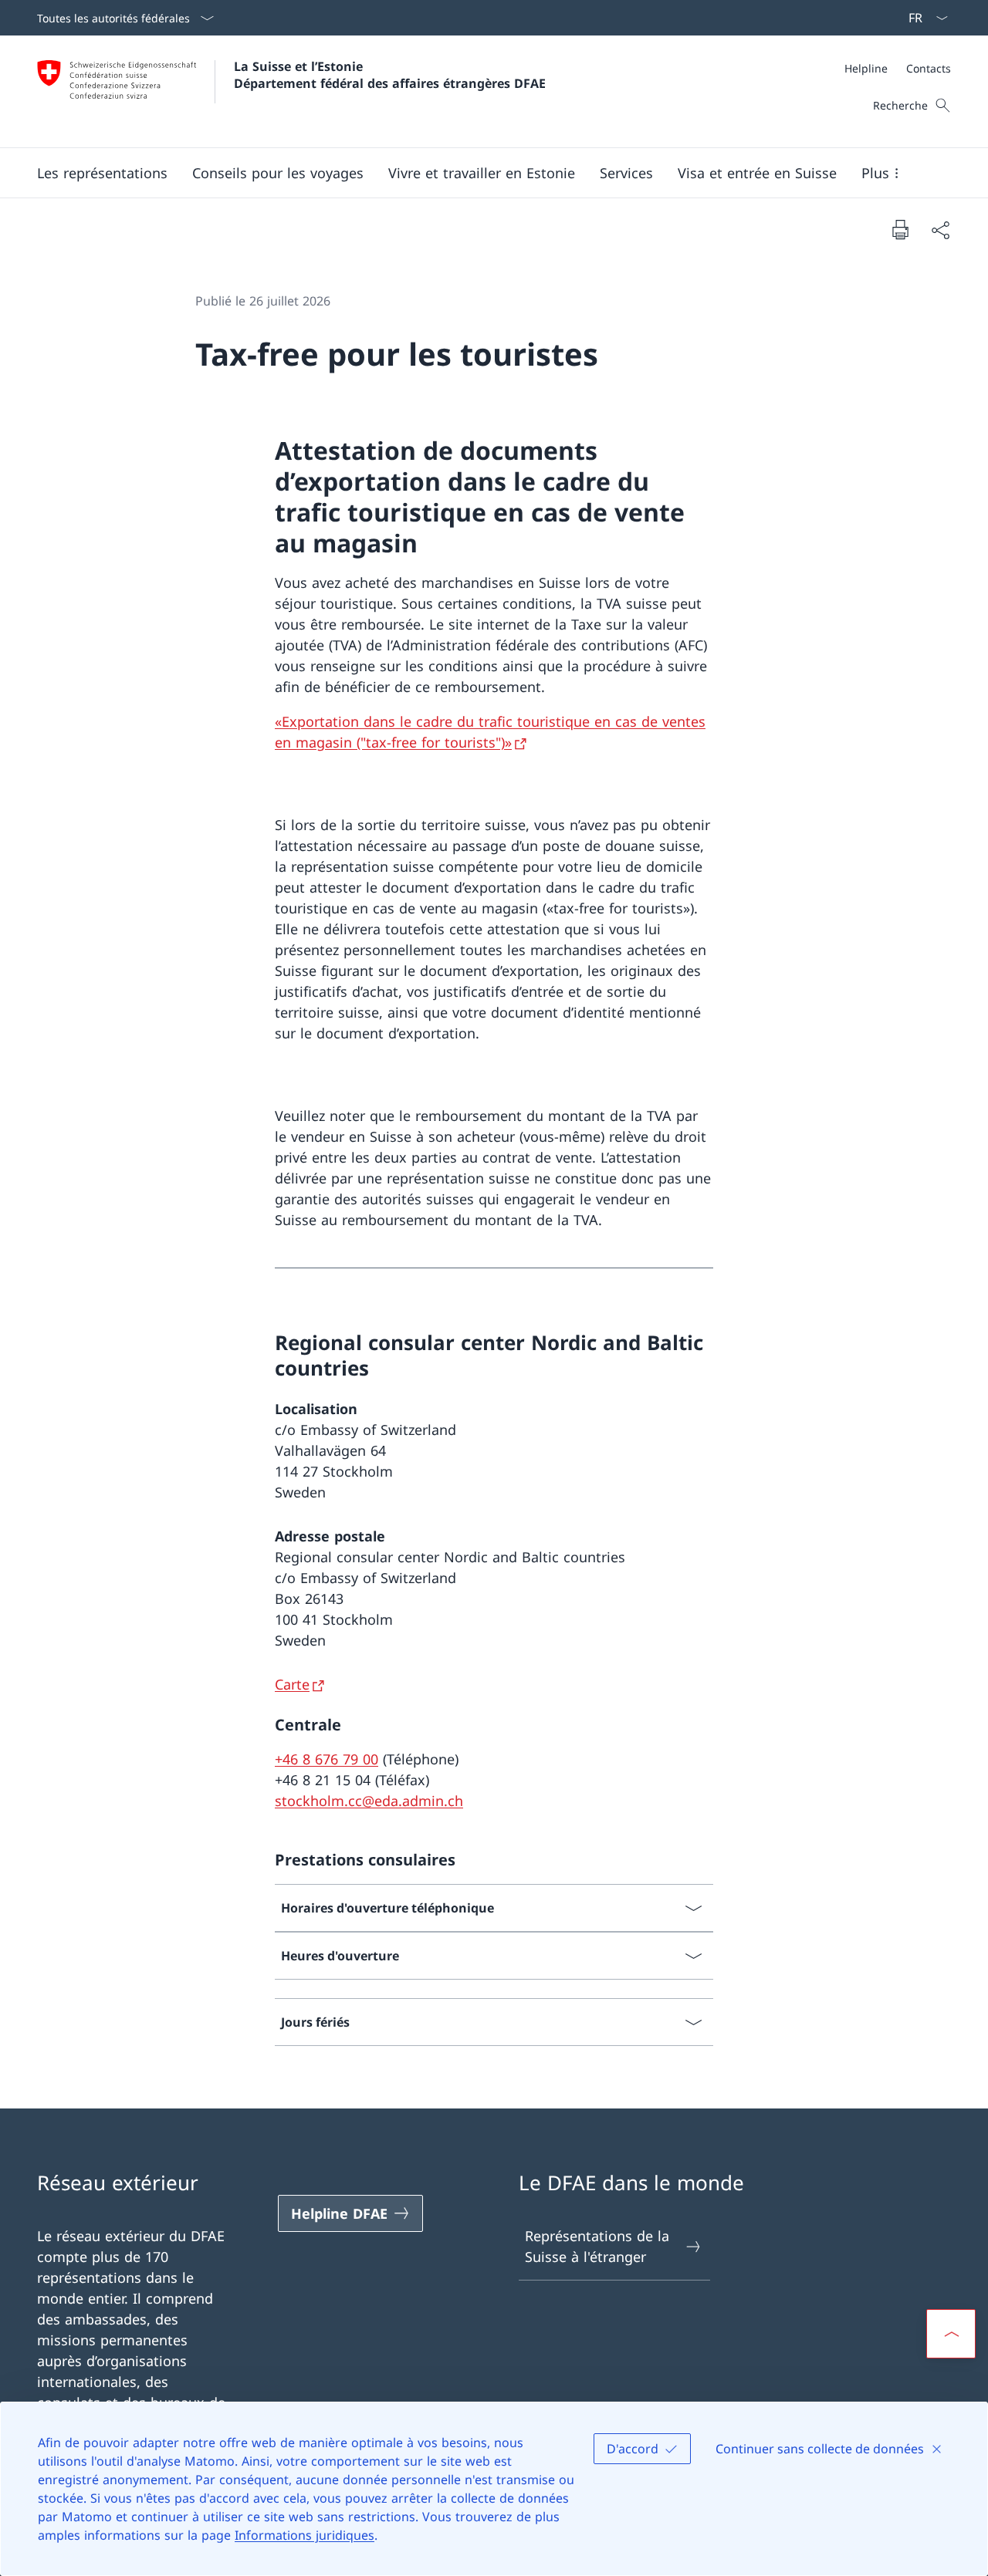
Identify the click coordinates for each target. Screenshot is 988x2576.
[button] (102, 173)
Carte (292, 1684)
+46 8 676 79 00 (327, 1759)
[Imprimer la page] (900, 229)
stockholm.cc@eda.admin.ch (369, 1801)
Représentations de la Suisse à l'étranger (597, 2246)
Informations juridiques (305, 2535)
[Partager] (940, 230)
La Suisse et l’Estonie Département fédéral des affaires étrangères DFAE (390, 75)
